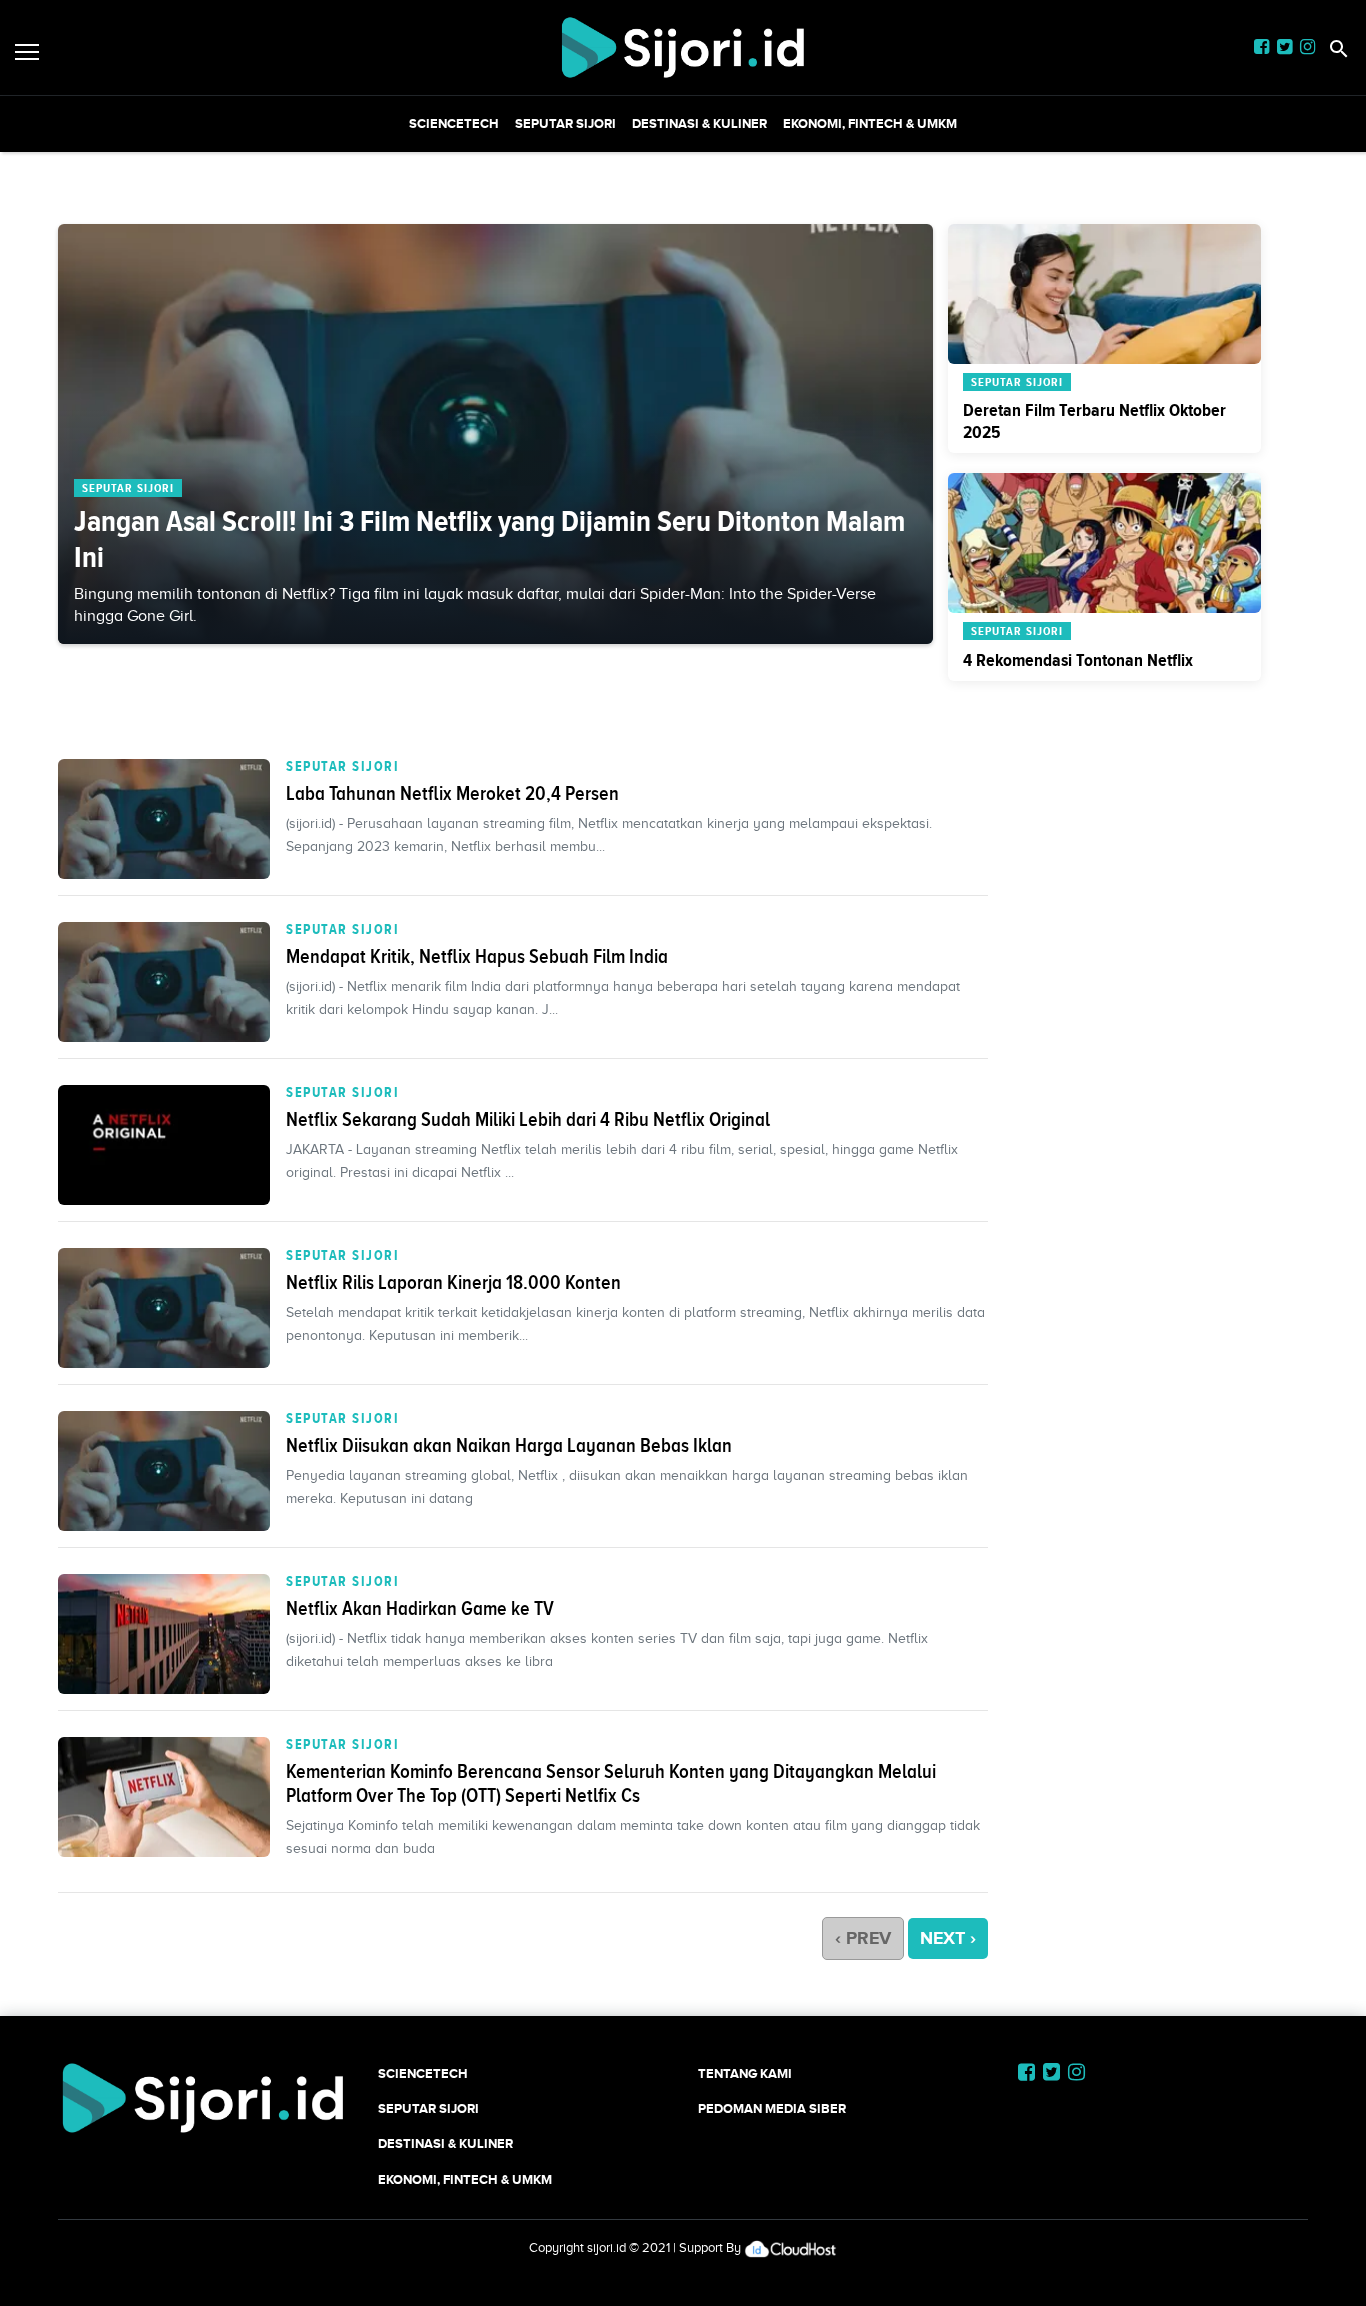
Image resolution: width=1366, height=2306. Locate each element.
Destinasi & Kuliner (699, 123)
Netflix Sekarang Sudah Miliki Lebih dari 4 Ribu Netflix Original (528, 1119)
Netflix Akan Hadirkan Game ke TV (420, 1608)
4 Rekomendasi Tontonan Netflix (1078, 660)
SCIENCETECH (454, 123)
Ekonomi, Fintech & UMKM (870, 123)
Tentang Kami (745, 2073)
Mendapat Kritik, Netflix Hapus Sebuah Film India (477, 956)
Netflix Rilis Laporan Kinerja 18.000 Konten (453, 1282)
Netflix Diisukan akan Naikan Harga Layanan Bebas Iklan (509, 1445)
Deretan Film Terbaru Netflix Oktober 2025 (1094, 421)
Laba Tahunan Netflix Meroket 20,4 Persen (452, 793)
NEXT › (948, 1938)
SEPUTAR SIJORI (565, 123)
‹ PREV (863, 1938)
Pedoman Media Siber (772, 2108)
